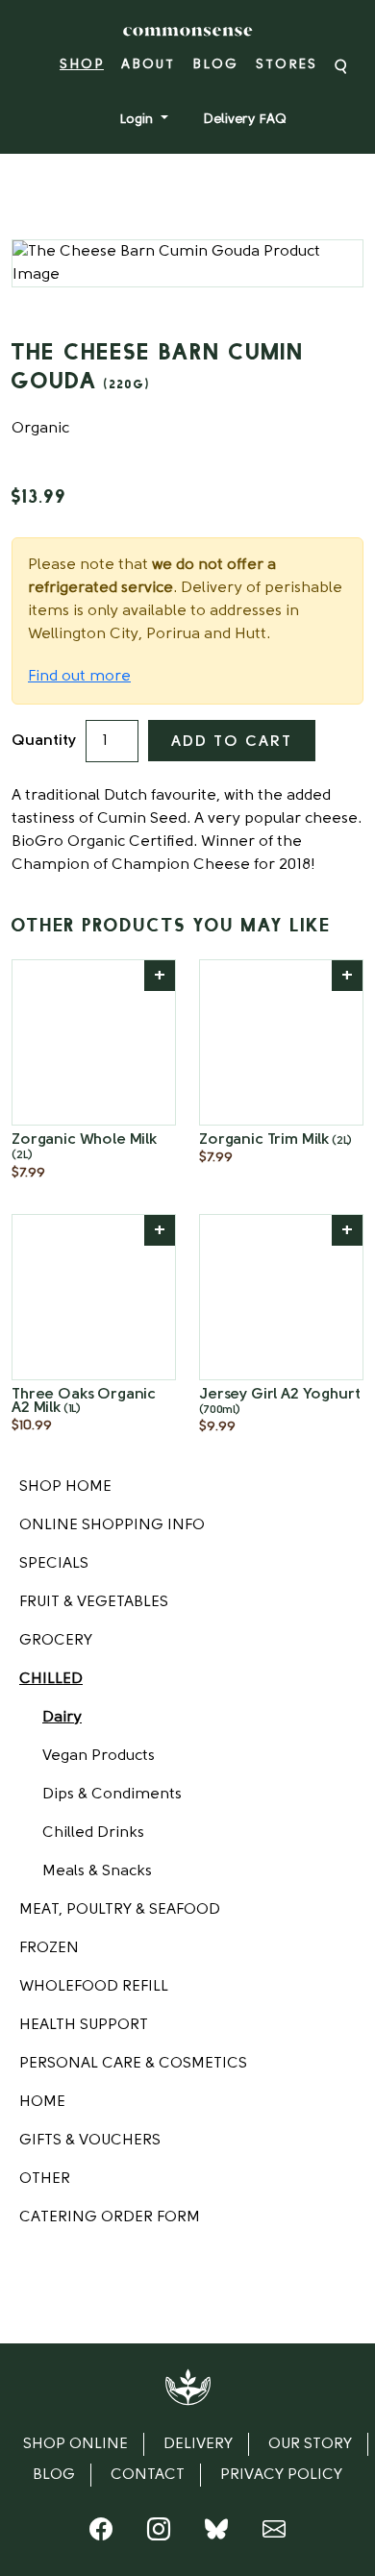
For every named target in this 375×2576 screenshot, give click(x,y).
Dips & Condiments (112, 1795)
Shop (82, 65)
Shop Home (65, 1487)
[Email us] (274, 2534)
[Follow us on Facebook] (101, 2534)
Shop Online (75, 2444)
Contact (148, 2475)
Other (45, 2179)
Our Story (310, 2444)
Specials (54, 1564)
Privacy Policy (281, 2475)
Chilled (51, 1679)
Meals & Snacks (97, 1871)
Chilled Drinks (93, 1833)
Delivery (198, 2444)
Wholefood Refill (94, 1987)
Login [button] (138, 120)
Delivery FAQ (245, 120)
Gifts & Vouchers (90, 2141)
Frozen (49, 1948)
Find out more (79, 677)
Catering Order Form (110, 2217)
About (148, 65)
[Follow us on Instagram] (159, 2534)
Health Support (84, 2025)
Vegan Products (99, 1756)
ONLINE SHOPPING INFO (112, 1525)
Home (42, 2102)
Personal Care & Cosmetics (133, 2064)
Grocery (56, 1641)
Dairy (62, 1718)
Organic (40, 429)
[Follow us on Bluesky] (216, 2534)
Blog (215, 65)
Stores (287, 65)
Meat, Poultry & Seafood (120, 1910)
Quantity (44, 741)
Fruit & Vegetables (94, 1602)
